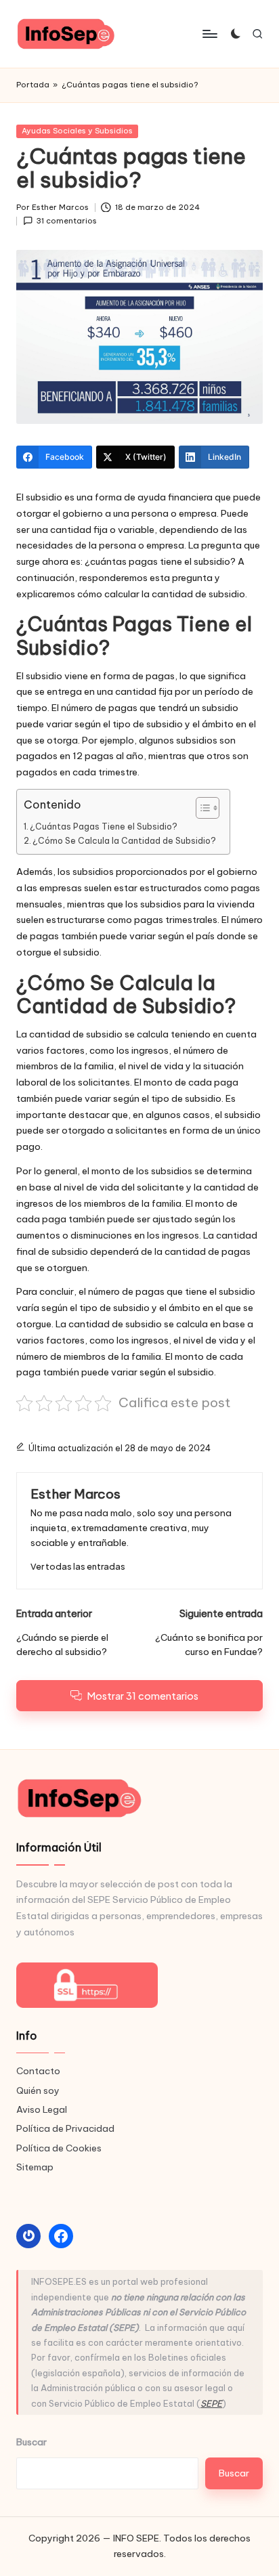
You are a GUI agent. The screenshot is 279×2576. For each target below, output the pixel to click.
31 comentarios (67, 221)
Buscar (31, 2442)
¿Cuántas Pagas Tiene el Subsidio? (104, 827)
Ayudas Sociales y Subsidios (77, 131)
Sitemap (35, 2167)
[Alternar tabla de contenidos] (201, 808)
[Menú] (209, 34)
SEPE (211, 2403)
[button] (78, 1567)
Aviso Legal (42, 2109)
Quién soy (38, 2090)
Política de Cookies (59, 2148)
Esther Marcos (76, 1494)
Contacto (38, 2071)
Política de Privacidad (65, 2128)
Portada (33, 85)
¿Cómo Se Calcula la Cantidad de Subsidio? (124, 841)
